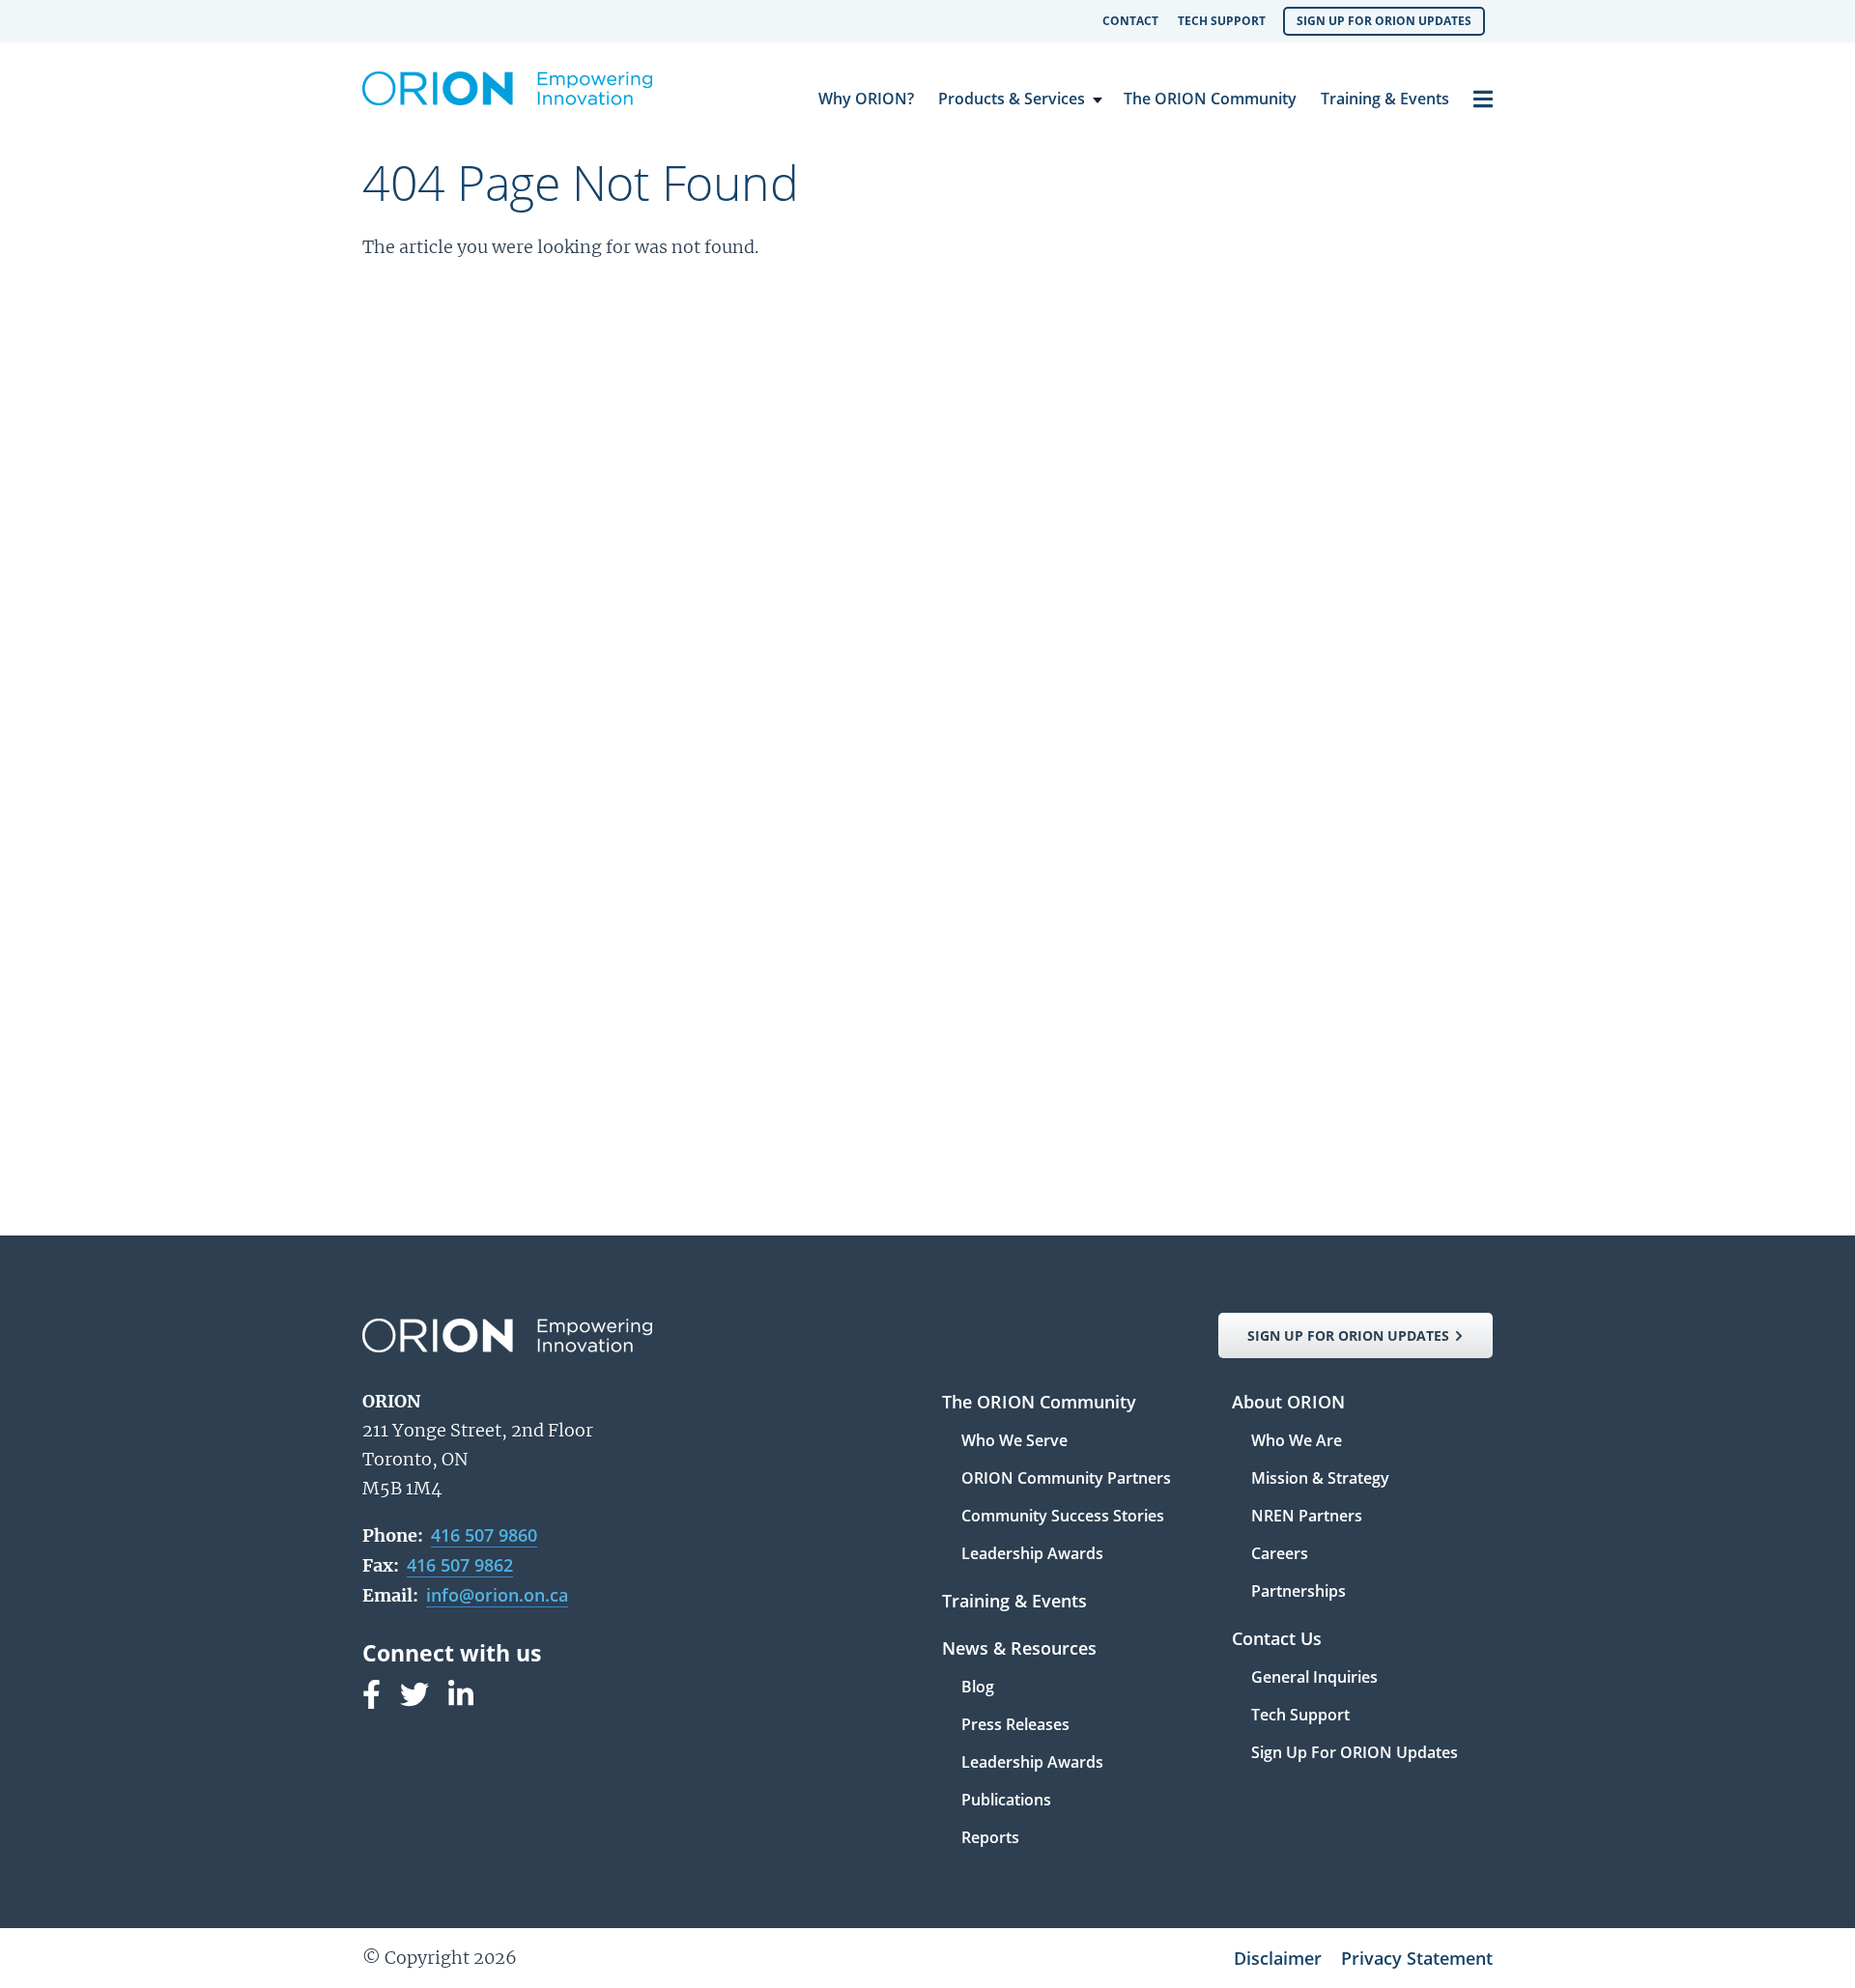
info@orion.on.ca (497, 1595)
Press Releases (1015, 1726)
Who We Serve (1014, 1442)
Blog (978, 1688)
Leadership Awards (1032, 1553)
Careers (1280, 1555)
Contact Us (1277, 1640)
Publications (1006, 1801)
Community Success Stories (1063, 1517)
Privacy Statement (1417, 1958)
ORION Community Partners (1066, 1479)
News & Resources (1019, 1649)
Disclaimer (1278, 1958)
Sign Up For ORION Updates (1384, 21)
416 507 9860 (484, 1535)
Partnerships (1298, 1591)
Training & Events (1385, 99)
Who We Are (1297, 1442)
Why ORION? (866, 99)
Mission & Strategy (1320, 1479)
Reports (990, 1837)
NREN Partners (1307, 1517)
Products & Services (1012, 99)
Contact (1130, 21)
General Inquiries (1314, 1678)
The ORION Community (1210, 99)
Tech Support (1222, 21)
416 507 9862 (460, 1565)
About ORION (1288, 1403)
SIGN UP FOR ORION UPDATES (1348, 1335)
